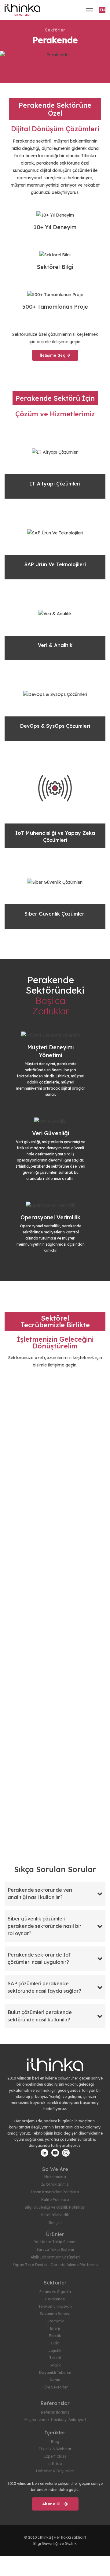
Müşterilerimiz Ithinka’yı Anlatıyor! (55, 2420)
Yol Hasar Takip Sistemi (55, 2242)
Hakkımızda (55, 2177)
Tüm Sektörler (55, 2387)
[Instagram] (66, 2153)
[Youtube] (55, 2153)
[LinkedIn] (44, 2153)
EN (102, 10)
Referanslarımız (55, 2412)
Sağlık (55, 2365)
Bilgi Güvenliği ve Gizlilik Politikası (55, 2207)
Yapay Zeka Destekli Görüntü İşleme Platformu (55, 2265)
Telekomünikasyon (55, 2306)
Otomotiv (55, 2321)
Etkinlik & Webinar (55, 2449)
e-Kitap (55, 2464)
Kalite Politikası (55, 2200)
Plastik (55, 2336)
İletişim (55, 2223)
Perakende (55, 2299)
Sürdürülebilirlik (55, 2215)
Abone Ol (52, 2504)
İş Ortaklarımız (55, 2184)
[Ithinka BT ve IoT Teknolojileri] (22, 10)
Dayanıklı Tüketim (55, 2372)
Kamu (55, 2380)
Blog (55, 2442)
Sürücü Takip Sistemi (55, 2249)
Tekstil (55, 2358)
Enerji (55, 2328)
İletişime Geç (53, 355)
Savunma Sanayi (55, 2314)
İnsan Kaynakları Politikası (55, 2192)
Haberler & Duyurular (55, 2471)
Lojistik (55, 2350)
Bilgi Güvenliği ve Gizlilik (55, 2543)
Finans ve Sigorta (55, 2292)
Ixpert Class (55, 2456)
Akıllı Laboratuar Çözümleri (55, 2257)
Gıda (55, 2343)
